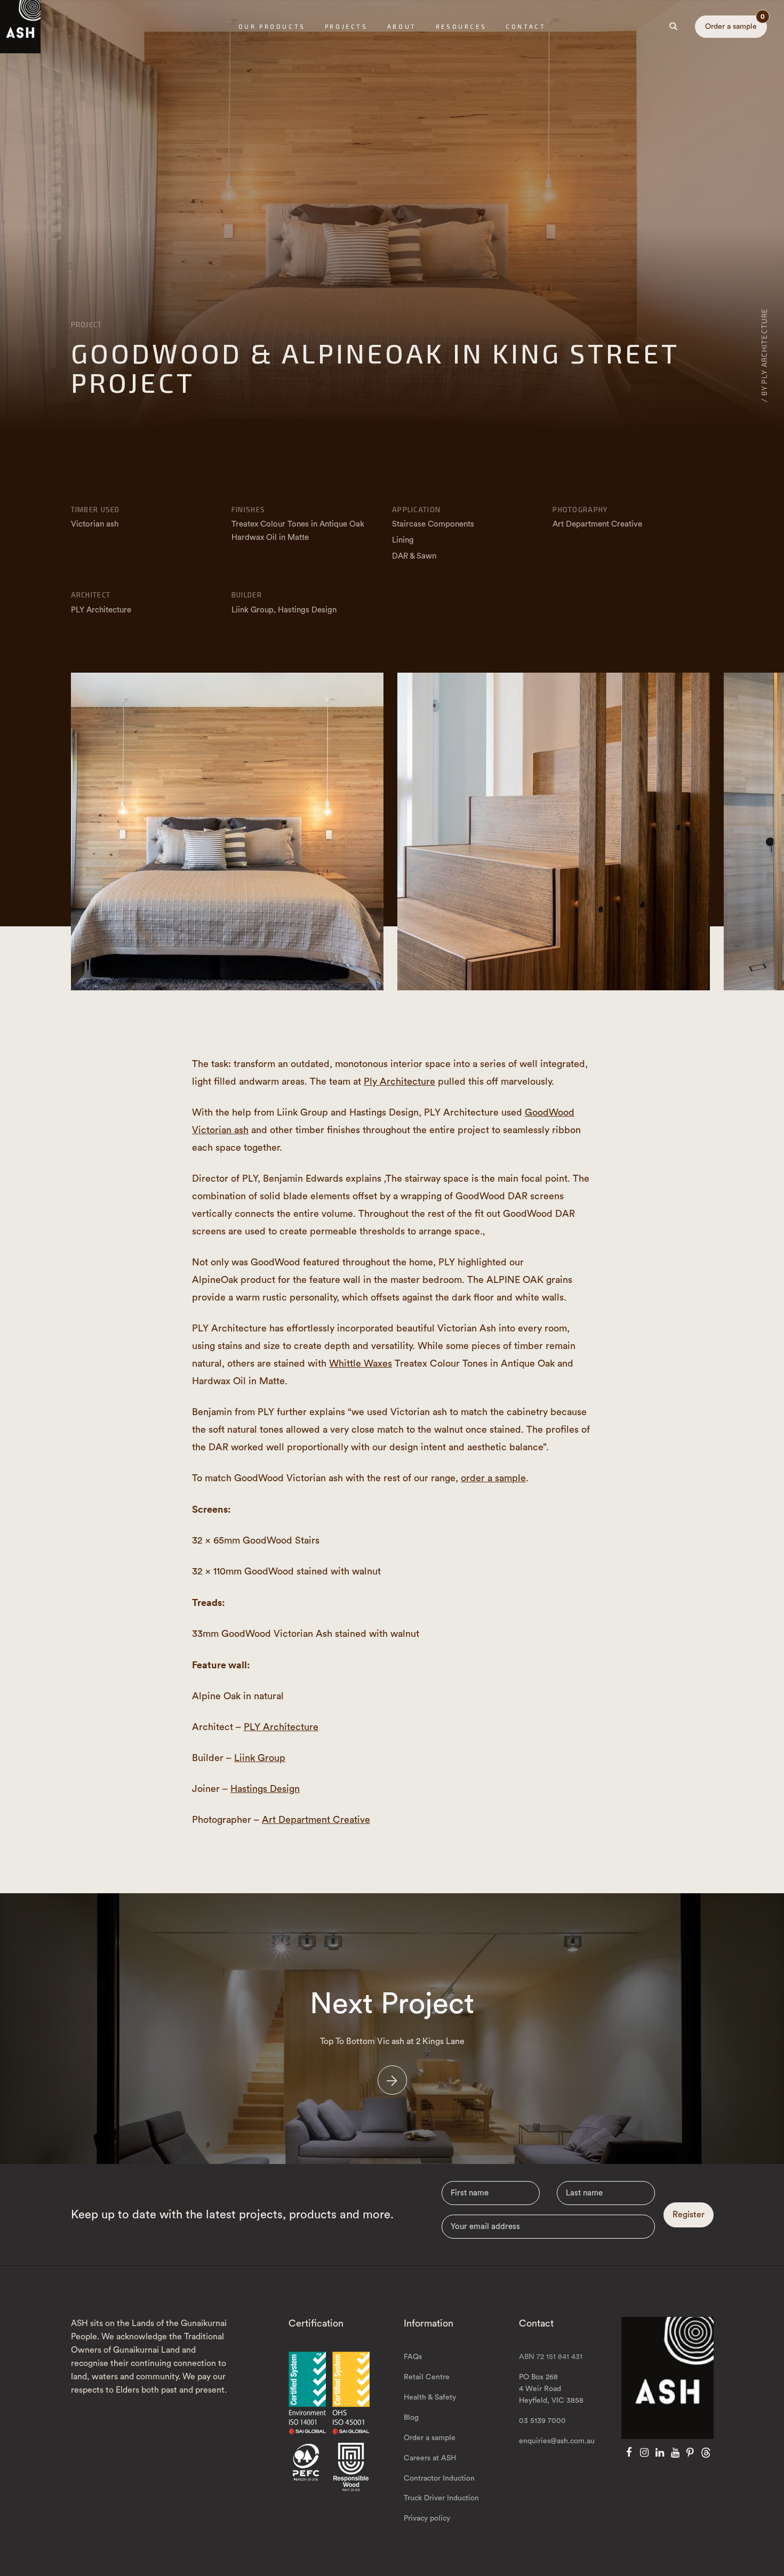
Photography (580, 510)
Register (689, 2215)
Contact (526, 26)
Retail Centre (427, 2377)
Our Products (272, 26)
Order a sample (735, 23)
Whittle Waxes (361, 1363)
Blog (411, 2418)
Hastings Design (265, 1789)
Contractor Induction (439, 2478)
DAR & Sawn (414, 556)
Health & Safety (430, 2397)
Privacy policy (427, 2518)
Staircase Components (433, 524)
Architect (91, 595)
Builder (247, 595)
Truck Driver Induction (441, 2498)
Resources (461, 26)
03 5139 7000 (542, 2421)
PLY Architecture (281, 1727)
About (402, 26)
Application (416, 510)
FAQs (413, 2357)
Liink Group (260, 1758)
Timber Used (95, 510)
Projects (346, 26)
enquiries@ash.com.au (557, 2441)
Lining (403, 540)
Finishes (248, 510)
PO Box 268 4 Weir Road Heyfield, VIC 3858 (551, 2389)
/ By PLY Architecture (764, 355)
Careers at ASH (430, 2458)
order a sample (493, 1478)
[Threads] (706, 2453)
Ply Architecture (399, 1081)
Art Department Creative (316, 1820)
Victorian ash (95, 524)
